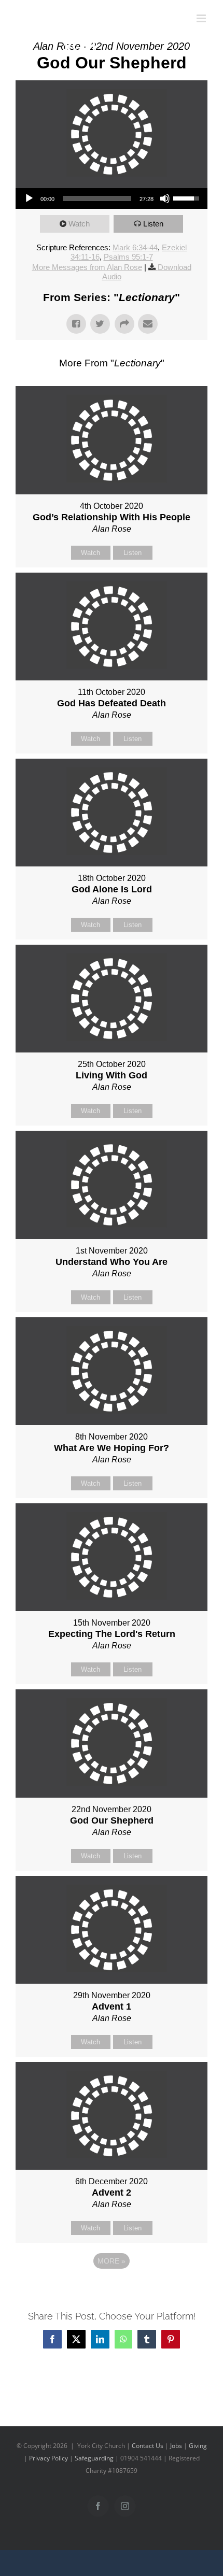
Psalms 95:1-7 (128, 257)
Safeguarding (94, 2458)
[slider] (97, 198)
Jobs (176, 2446)
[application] (112, 198)
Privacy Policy (48, 2458)
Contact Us (148, 2446)
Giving (198, 2446)
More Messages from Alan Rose (87, 267)
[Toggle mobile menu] (202, 18)
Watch (79, 224)
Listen (153, 224)
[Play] (29, 198)
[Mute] (165, 198)
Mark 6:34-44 (135, 247)
